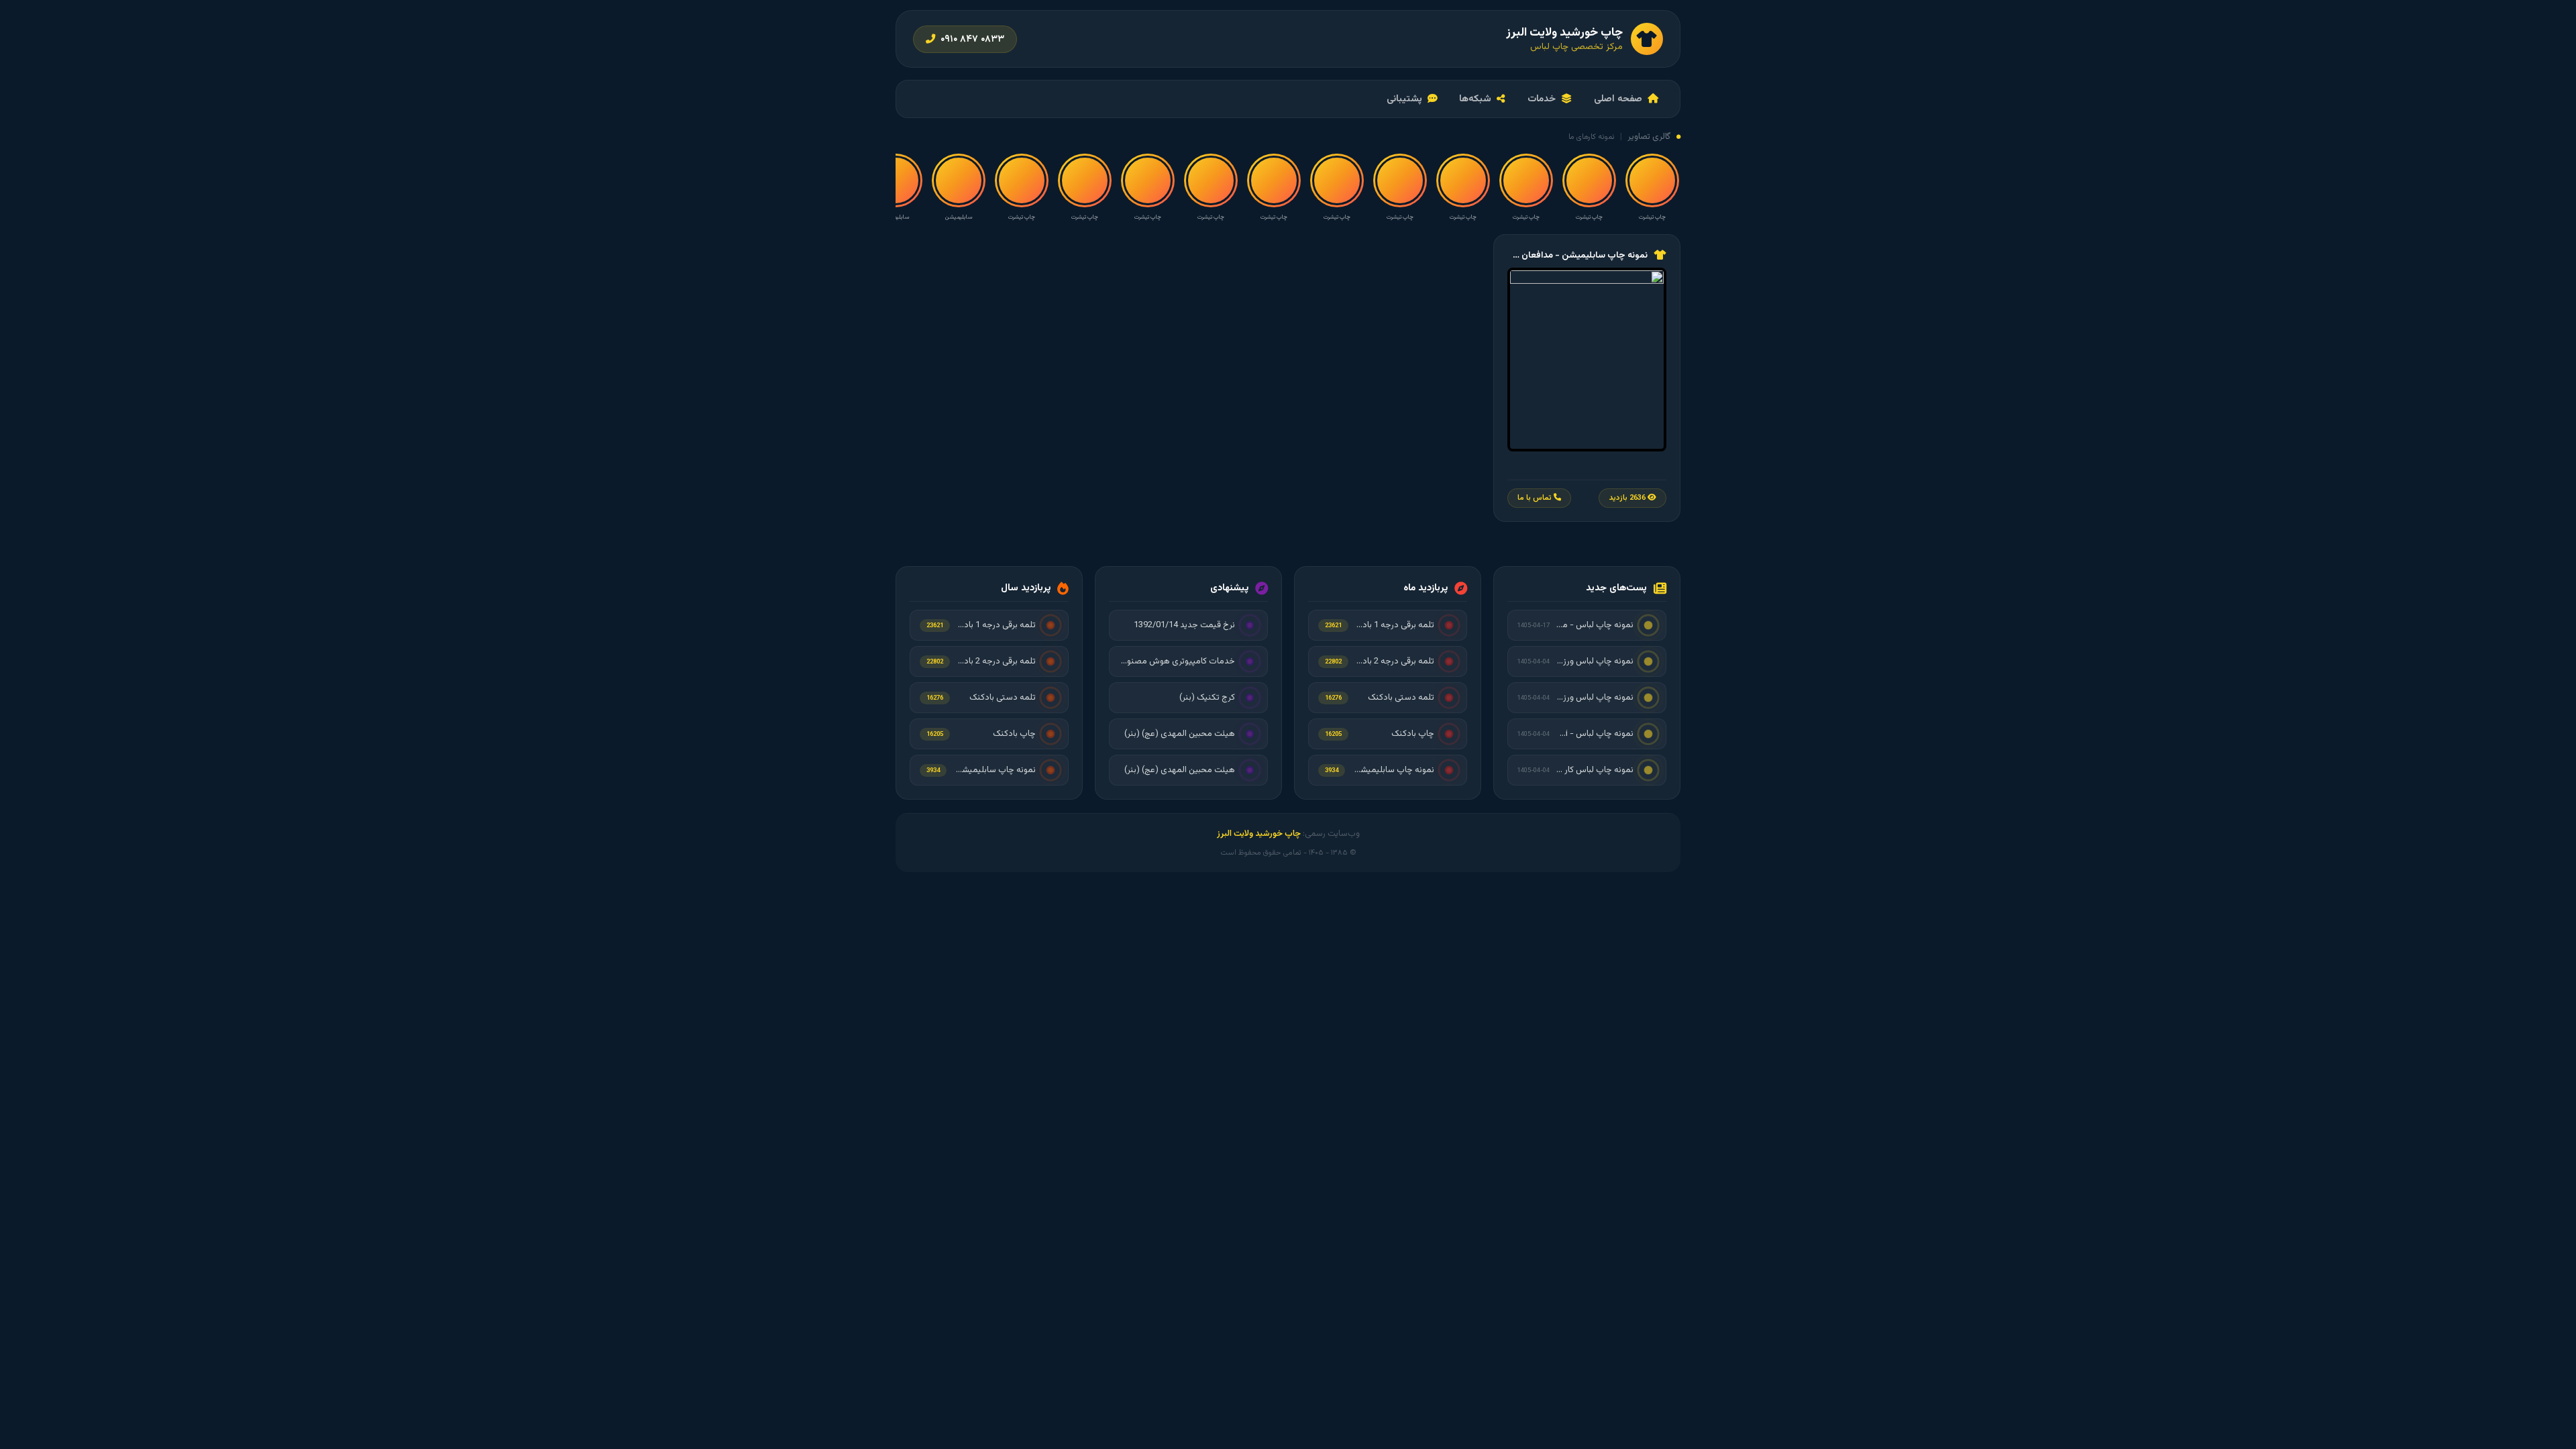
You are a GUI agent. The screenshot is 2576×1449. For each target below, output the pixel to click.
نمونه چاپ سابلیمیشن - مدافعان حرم (1577, 255)
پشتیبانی (1404, 99)
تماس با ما (1536, 498)
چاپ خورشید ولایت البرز (1259, 834)
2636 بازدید (1628, 498)
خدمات (1542, 99)
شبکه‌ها (1475, 99)
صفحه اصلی (1618, 99)
